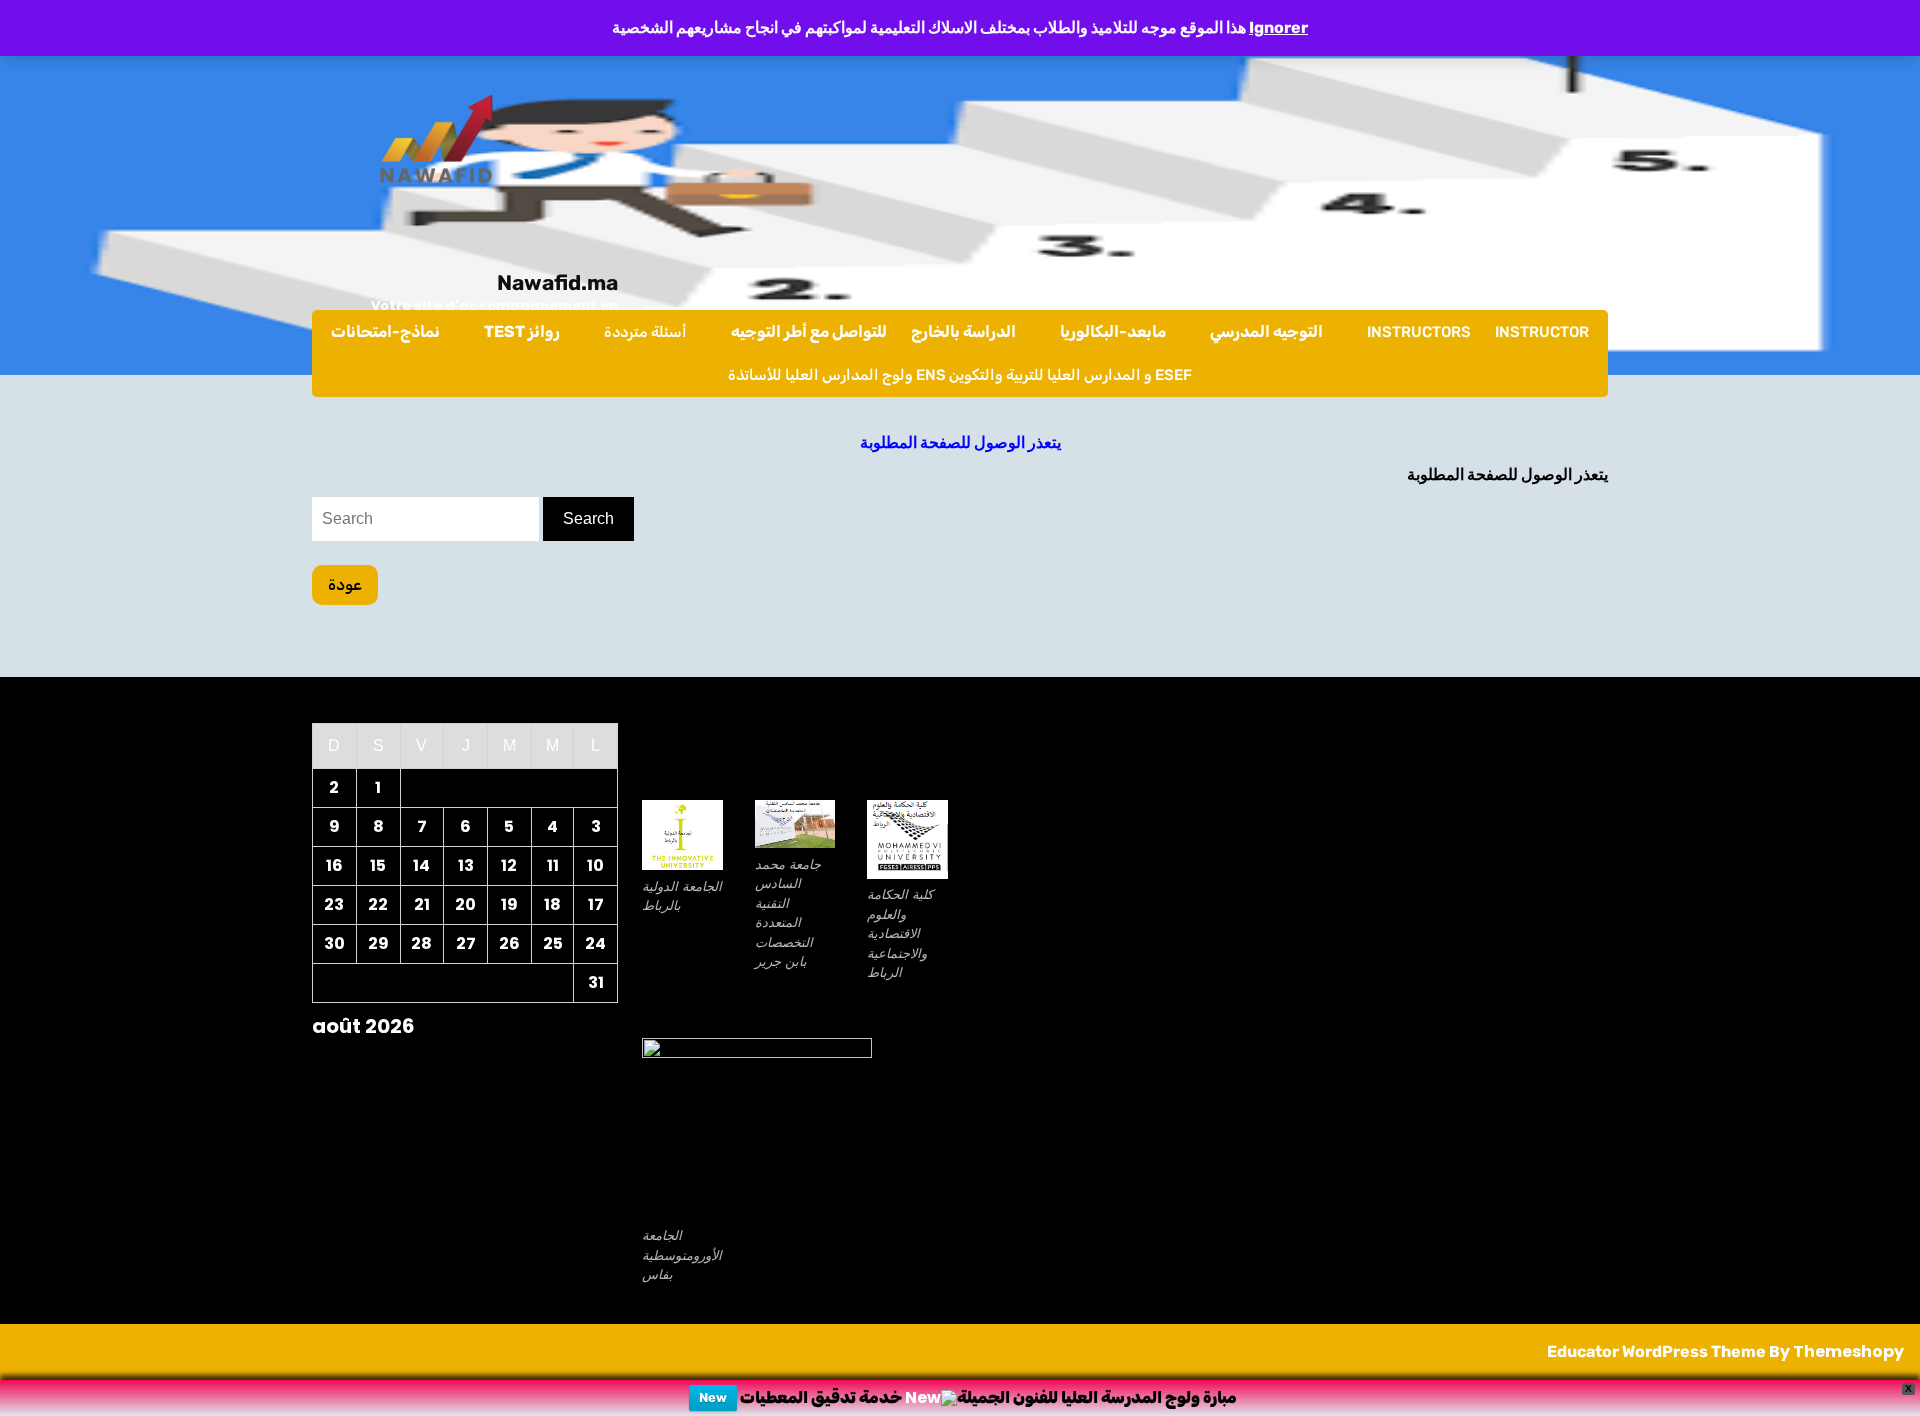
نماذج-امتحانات (385, 331)
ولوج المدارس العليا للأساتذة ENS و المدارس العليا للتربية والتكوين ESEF (960, 375)
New (713, 1397)
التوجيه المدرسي (1266, 331)
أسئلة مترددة (645, 332)
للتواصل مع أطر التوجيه (809, 331)
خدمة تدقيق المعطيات (821, 1397)
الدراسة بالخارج (963, 331)
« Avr (457, 1060)
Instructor (1542, 332)
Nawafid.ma (557, 282)
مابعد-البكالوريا (1113, 331)
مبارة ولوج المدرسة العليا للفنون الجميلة (1097, 1397)
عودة (353, 589)
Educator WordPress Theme (1656, 1351)
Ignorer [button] (1278, 27)
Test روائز (522, 331)
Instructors (1419, 332)
